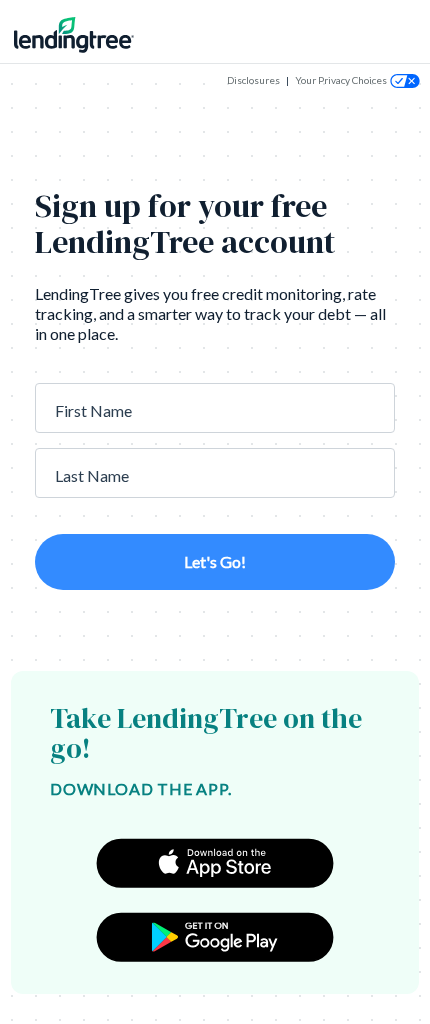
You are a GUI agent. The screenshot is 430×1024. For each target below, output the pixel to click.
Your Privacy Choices (341, 80)
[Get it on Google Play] (215, 937)
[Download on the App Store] (215, 863)
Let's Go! (215, 561)
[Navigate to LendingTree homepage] (88, 34)
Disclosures (254, 80)
